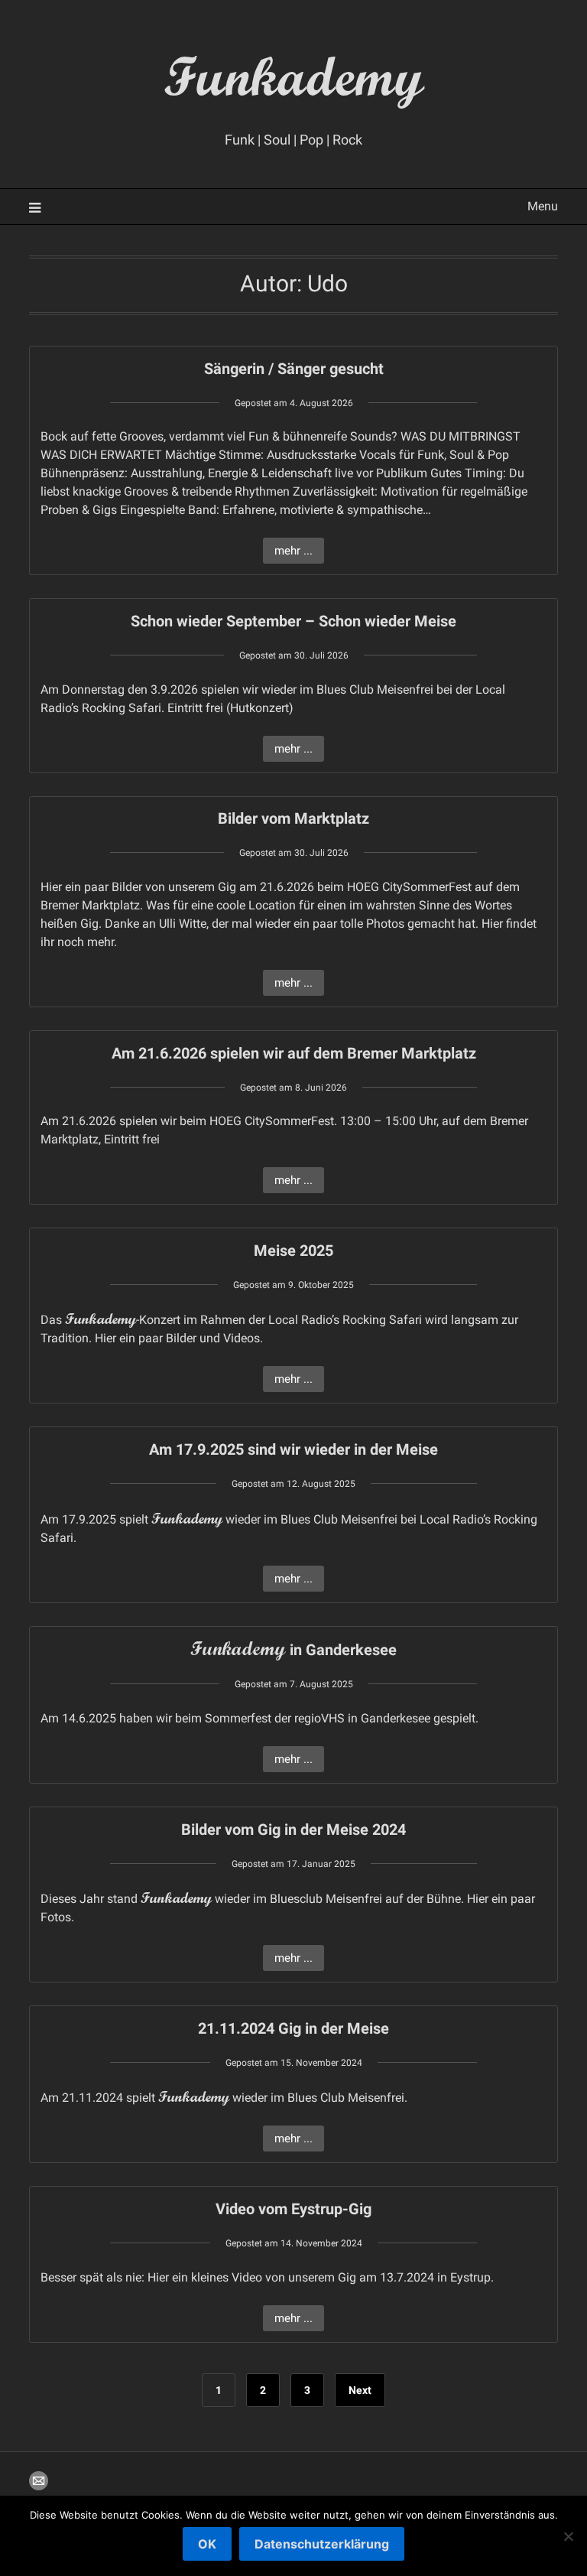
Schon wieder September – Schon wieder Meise (293, 621)
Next (360, 2390)
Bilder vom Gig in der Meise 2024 (293, 1830)
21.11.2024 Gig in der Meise (293, 2028)
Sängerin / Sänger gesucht (294, 369)
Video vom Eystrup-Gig (293, 2209)
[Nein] (568, 2536)
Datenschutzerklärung (322, 2544)
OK (207, 2544)
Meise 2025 (293, 1251)
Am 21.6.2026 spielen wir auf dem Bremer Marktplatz (294, 1053)
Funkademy (294, 75)
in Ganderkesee (293, 1650)
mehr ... (293, 551)
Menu (542, 206)
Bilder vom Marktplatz (293, 818)
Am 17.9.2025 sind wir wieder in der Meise (293, 1449)
